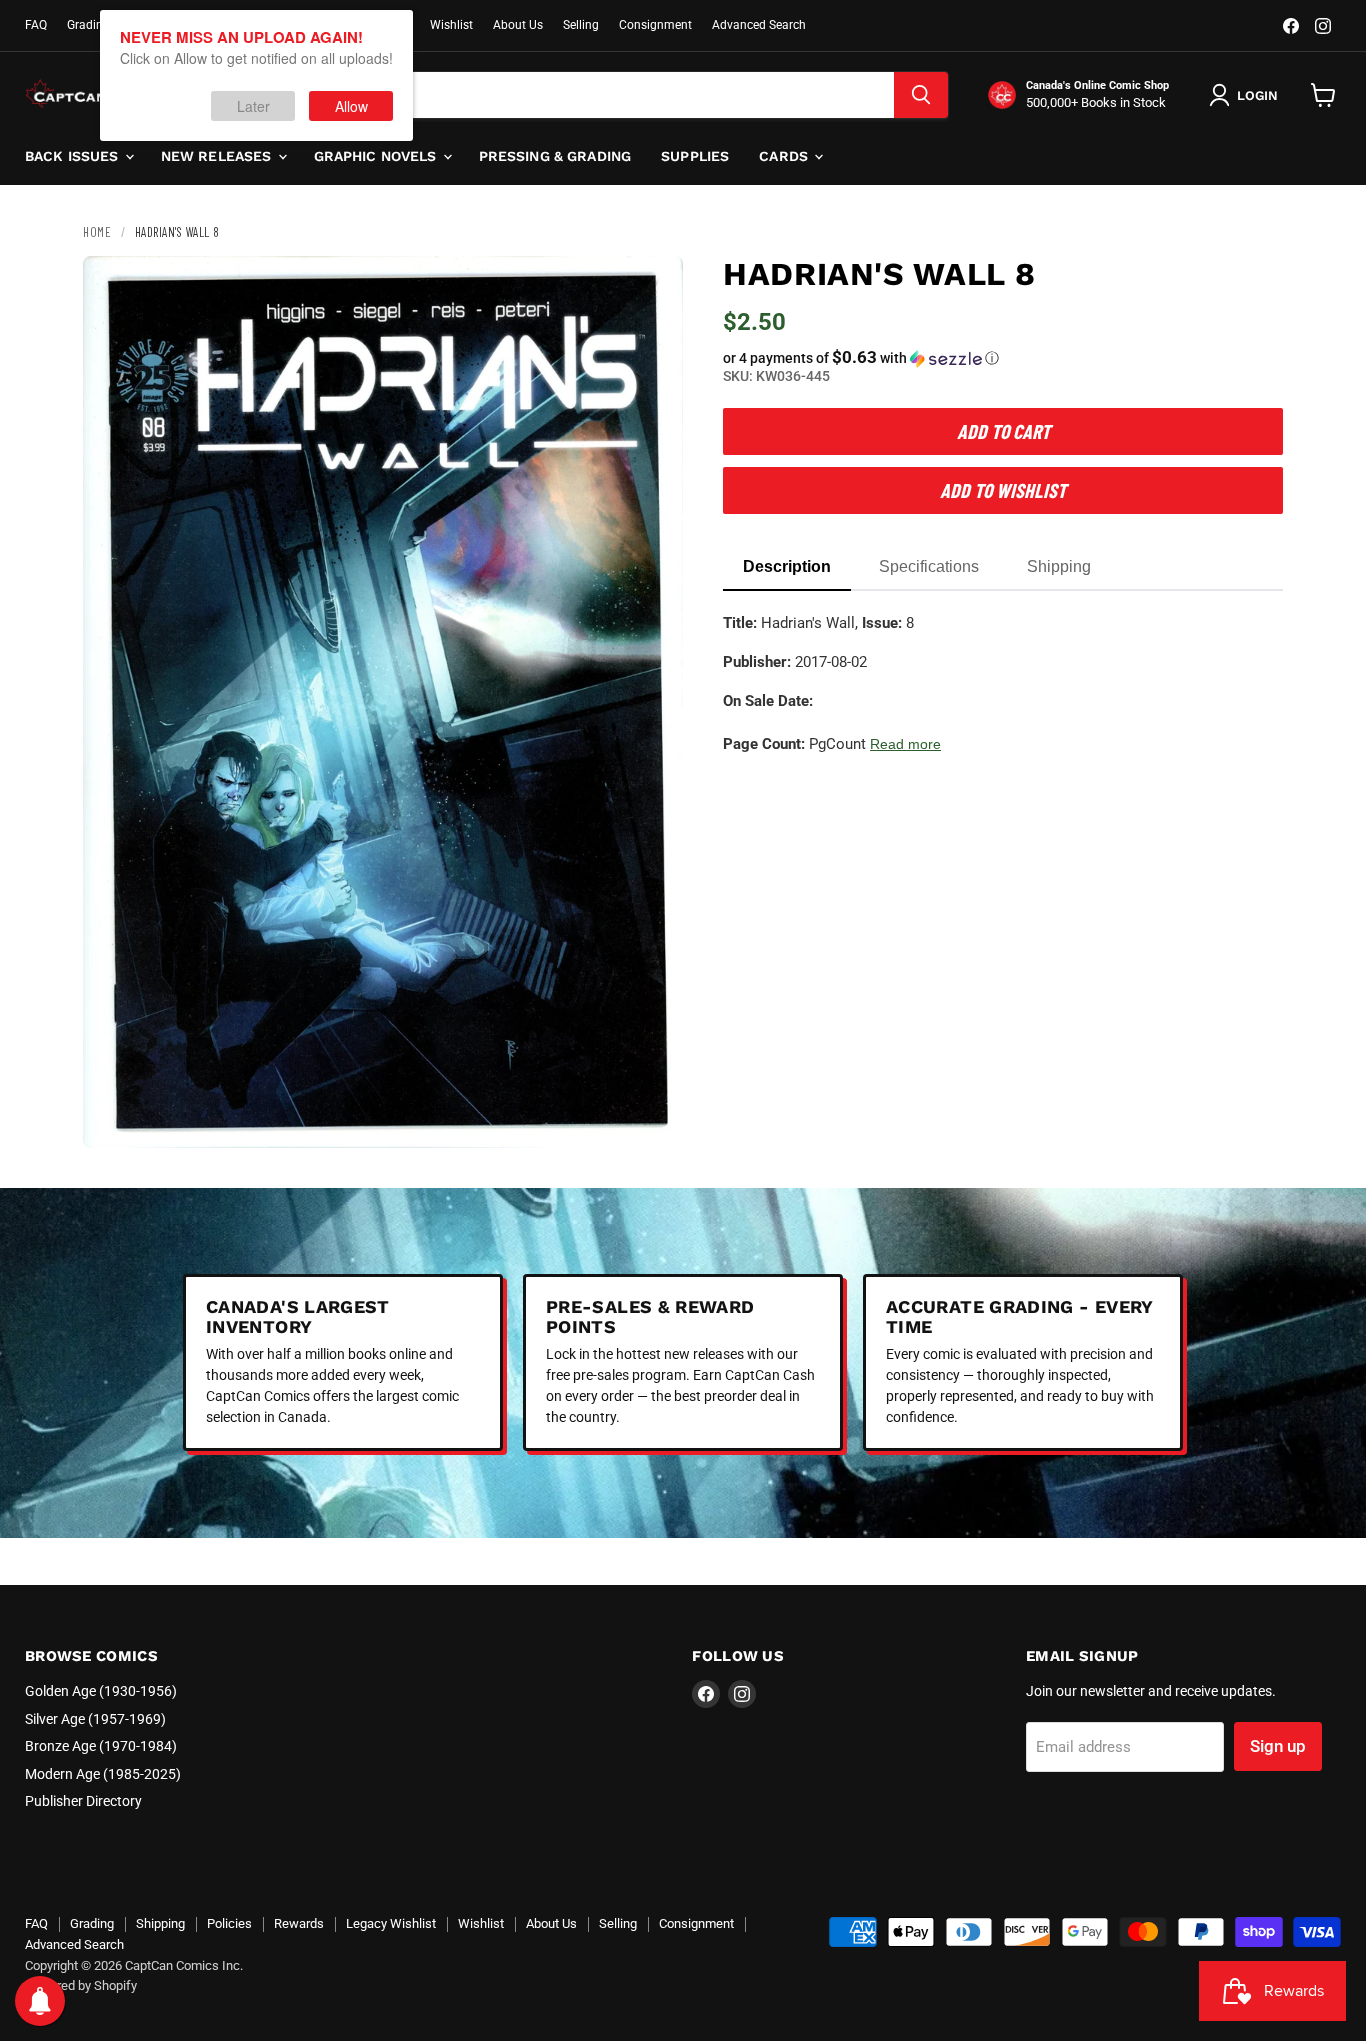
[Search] (921, 95)
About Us (518, 25)
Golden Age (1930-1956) (101, 1691)
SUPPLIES (695, 156)
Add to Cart (1003, 431)
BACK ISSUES (74, 156)
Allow (351, 106)
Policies (229, 1923)
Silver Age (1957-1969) (95, 1719)
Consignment (655, 25)
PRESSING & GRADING (555, 156)
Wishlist (451, 25)
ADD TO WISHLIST (1003, 490)
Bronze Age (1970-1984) (101, 1746)
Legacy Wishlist (391, 1923)
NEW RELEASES (218, 156)
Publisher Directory (83, 1801)
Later (253, 106)
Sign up (1278, 1746)
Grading (88, 25)
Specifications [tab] (929, 566)
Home (97, 232)
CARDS (785, 156)
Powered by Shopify (81, 1985)
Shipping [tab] (1059, 566)
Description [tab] (787, 566)
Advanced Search (759, 25)
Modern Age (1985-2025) (103, 1774)
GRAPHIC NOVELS (377, 156)
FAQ (36, 25)
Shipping (160, 1923)
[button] (1003, 358)
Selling (581, 25)
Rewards (299, 1923)
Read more (905, 744)
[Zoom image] (651, 1116)
